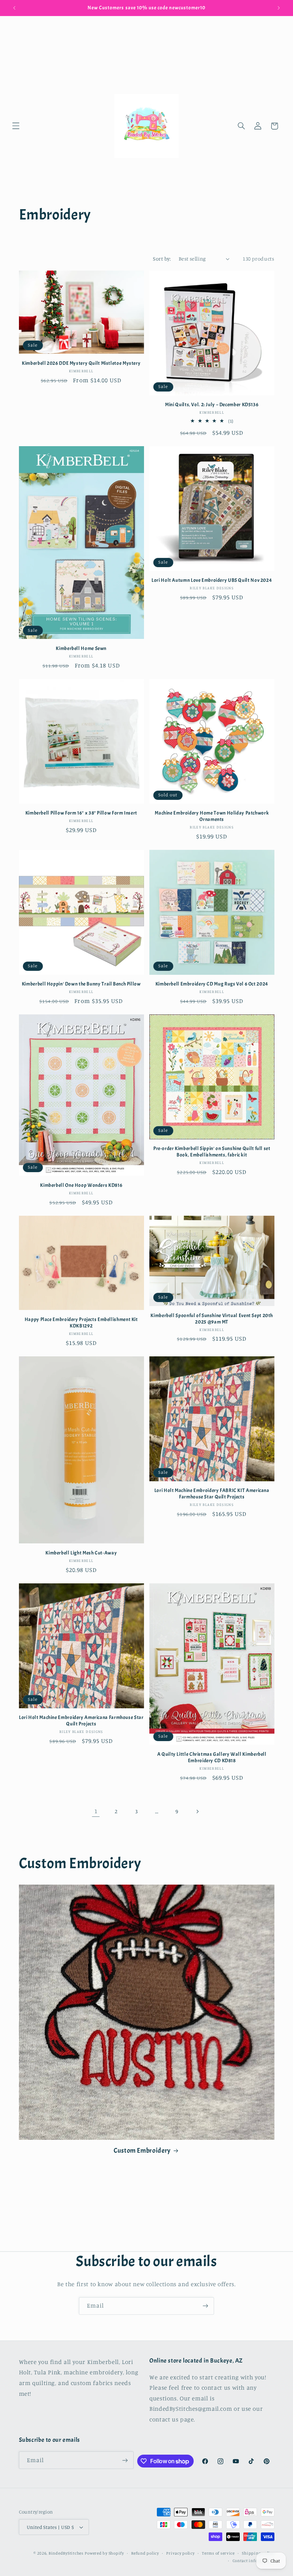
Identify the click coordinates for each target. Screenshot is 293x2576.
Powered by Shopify (104, 2553)
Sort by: (162, 259)
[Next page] (197, 1811)
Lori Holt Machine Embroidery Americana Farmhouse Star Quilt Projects (81, 1721)
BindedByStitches (66, 2553)
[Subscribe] (205, 2306)
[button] (16, 126)
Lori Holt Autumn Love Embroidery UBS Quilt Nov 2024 (212, 580)
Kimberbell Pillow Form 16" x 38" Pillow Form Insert (81, 813)
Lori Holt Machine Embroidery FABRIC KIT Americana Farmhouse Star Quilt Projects (212, 1494)
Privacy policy (180, 2553)
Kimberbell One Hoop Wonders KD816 (81, 1185)
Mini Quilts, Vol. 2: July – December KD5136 (212, 405)
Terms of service (218, 2553)
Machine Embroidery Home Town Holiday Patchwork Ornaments (212, 816)
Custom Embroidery (142, 2151)
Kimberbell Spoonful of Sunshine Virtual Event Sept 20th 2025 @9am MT (212, 1319)
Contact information (254, 2561)
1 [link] (96, 1811)
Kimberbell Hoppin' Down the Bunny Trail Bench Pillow (81, 984)
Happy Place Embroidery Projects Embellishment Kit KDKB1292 (81, 1323)
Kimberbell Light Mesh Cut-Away (81, 1553)
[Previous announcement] (14, 8)
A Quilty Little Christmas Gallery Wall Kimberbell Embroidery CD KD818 (212, 1757)
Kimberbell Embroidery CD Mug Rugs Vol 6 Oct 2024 (212, 984)
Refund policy (145, 2553)
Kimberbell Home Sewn (81, 648)
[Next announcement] (279, 8)
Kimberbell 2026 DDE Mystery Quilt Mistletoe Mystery (81, 363)
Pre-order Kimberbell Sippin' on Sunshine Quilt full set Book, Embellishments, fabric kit (212, 1152)
